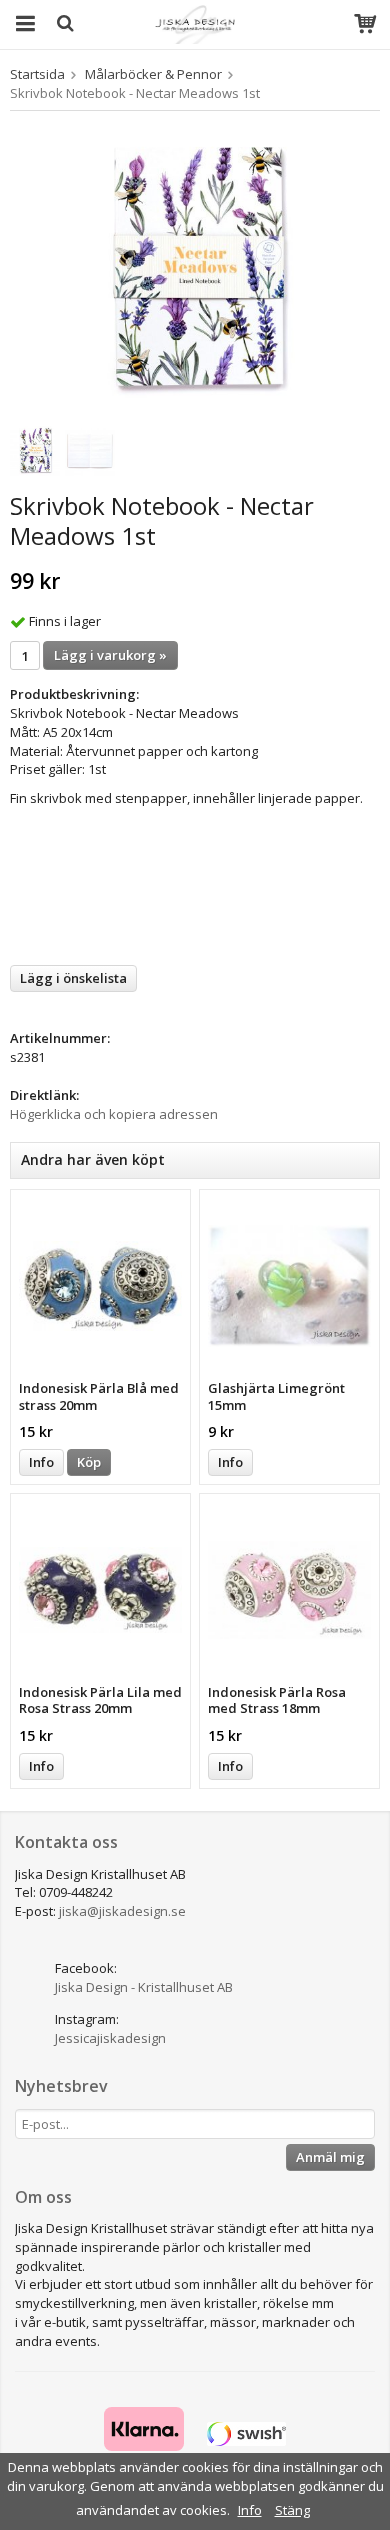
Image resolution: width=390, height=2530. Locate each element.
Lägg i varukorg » (110, 655)
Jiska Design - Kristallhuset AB (144, 1987)
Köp (89, 1462)
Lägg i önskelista (73, 978)
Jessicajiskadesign (110, 2038)
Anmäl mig (330, 2157)
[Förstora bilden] (195, 269)
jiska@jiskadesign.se (122, 1911)
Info (41, 1462)
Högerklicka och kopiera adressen (114, 1114)
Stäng (292, 2510)
